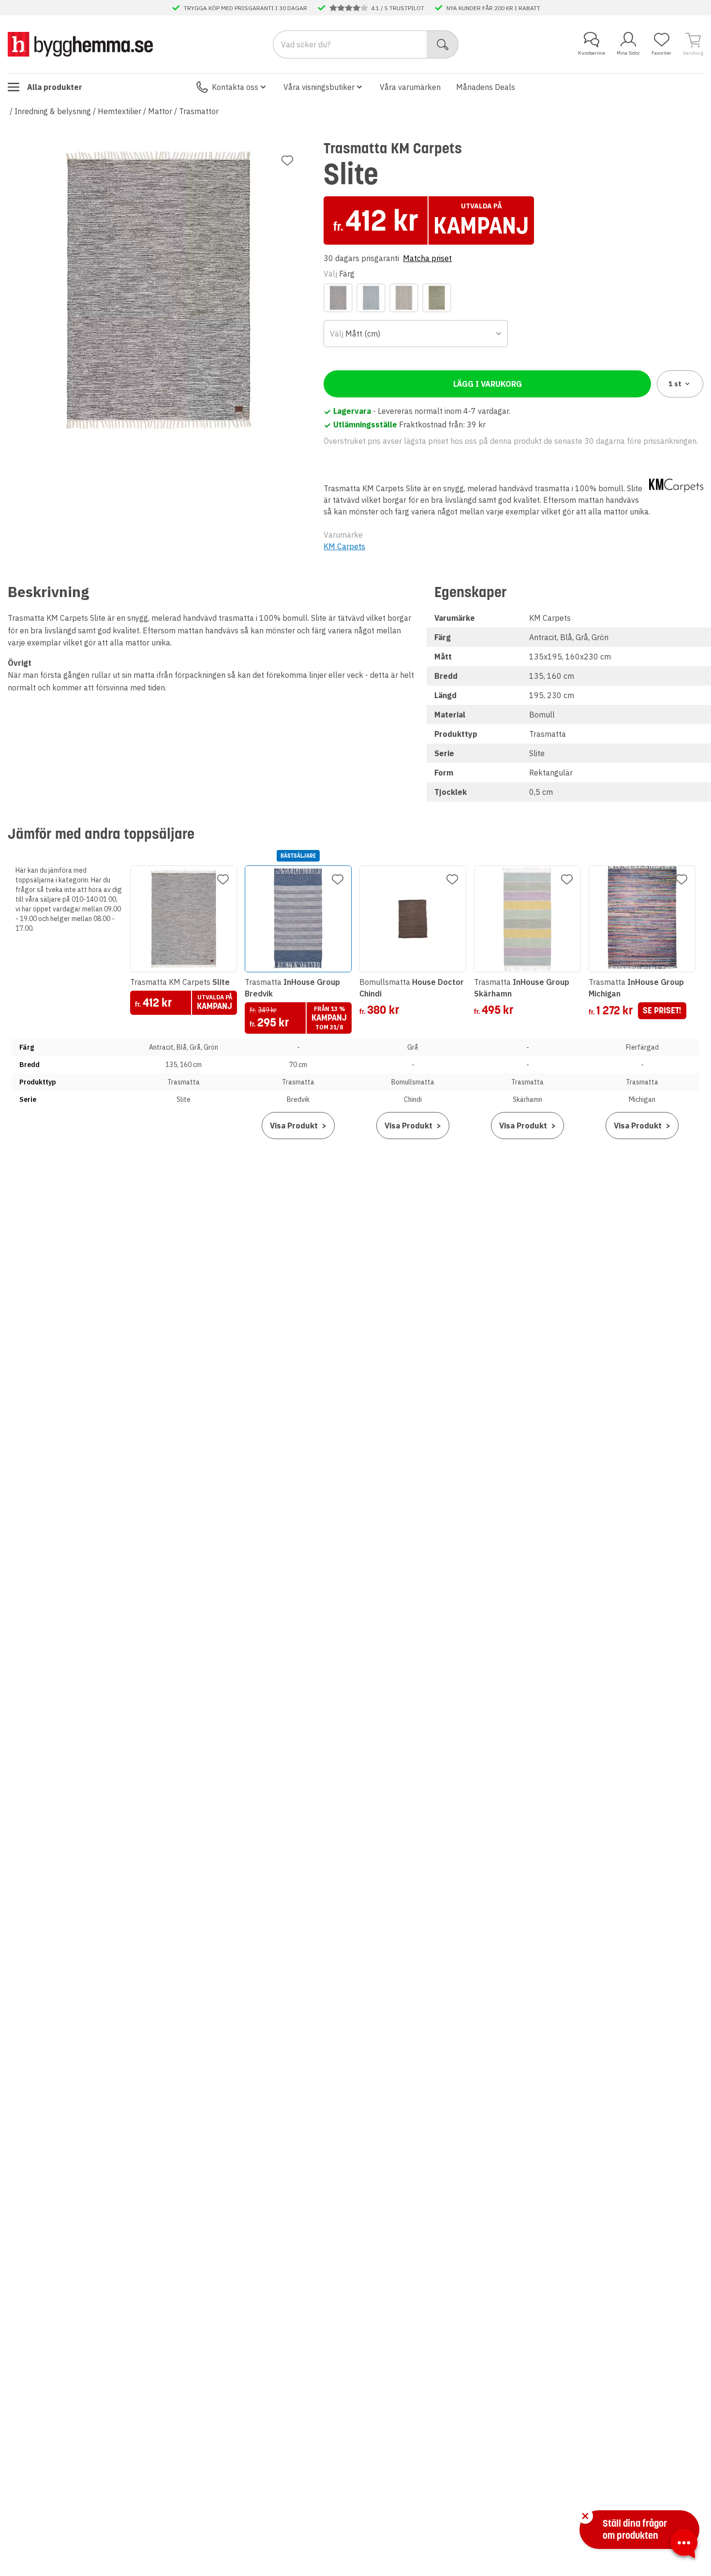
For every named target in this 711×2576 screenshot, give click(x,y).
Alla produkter (55, 87)
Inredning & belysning (53, 111)
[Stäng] (585, 2516)
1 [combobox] (675, 384)
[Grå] (404, 298)
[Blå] (371, 298)
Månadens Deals (486, 87)
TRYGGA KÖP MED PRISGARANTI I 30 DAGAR (245, 8)
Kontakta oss (235, 87)
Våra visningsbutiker (319, 87)
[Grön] (437, 298)
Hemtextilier (119, 111)
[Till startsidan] (80, 44)
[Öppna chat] (684, 2545)
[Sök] (443, 44)
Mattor (160, 111)
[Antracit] (338, 298)
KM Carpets (344, 546)
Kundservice (592, 53)
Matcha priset (427, 258)
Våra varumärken (410, 87)
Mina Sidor (628, 53)
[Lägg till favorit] (287, 161)
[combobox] (415, 334)
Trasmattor (199, 111)
